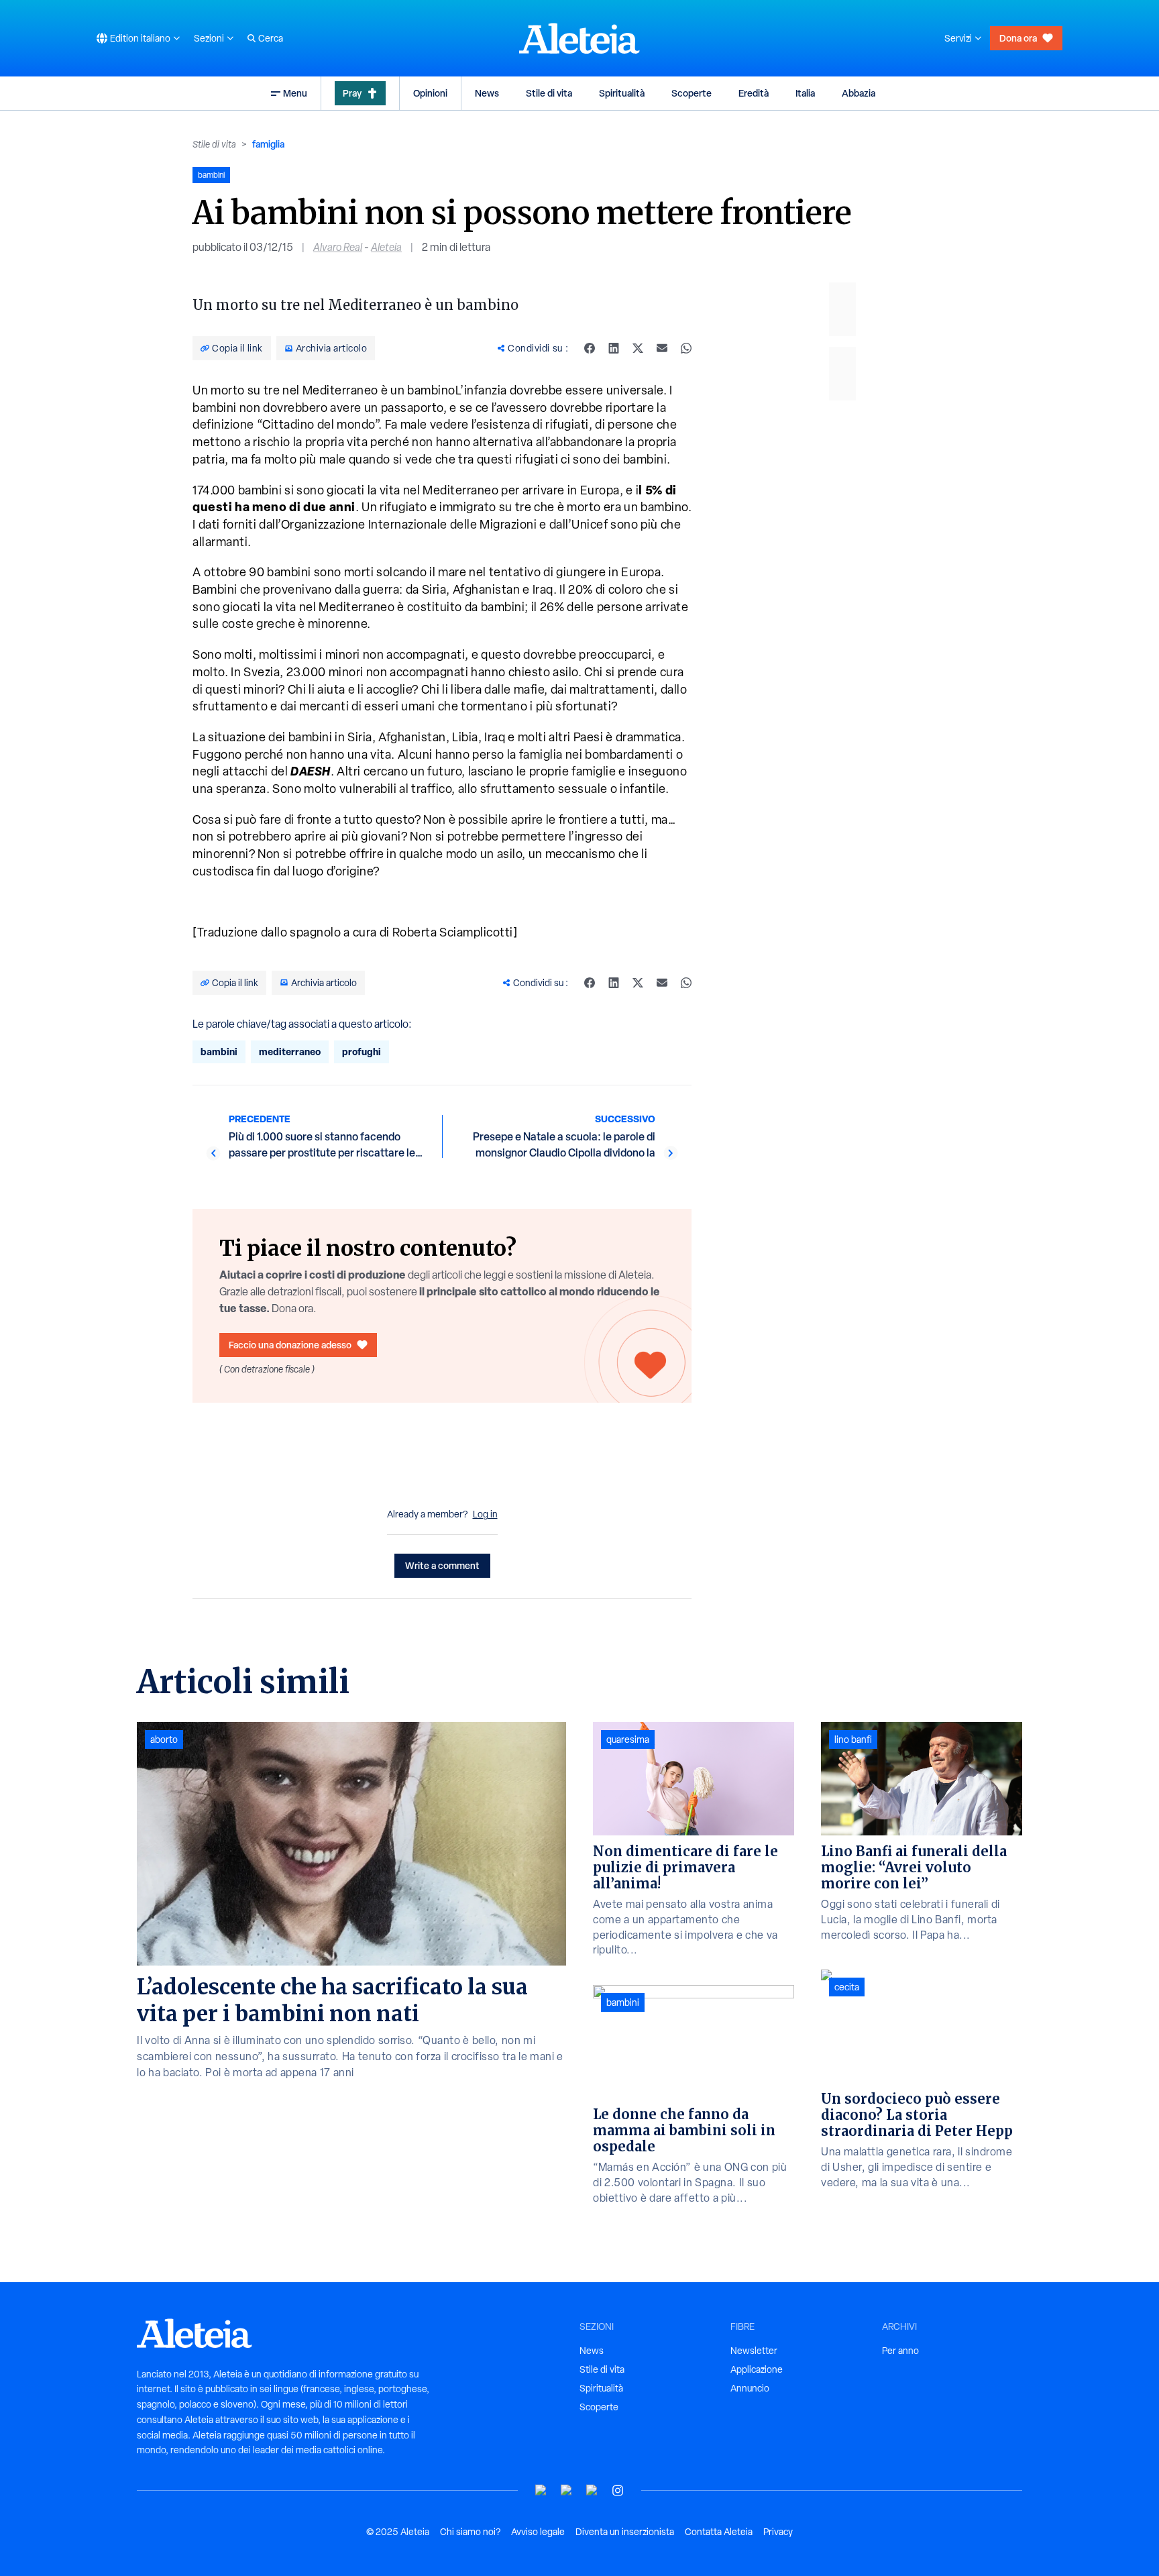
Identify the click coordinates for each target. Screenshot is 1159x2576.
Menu (295, 93)
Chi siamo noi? (470, 2532)
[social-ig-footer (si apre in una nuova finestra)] (618, 2490)
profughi (362, 1052)
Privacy (778, 2532)
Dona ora (1018, 38)
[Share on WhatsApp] (686, 348)
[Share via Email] (662, 348)
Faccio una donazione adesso (290, 1345)
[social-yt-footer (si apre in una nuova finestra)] (541, 2490)
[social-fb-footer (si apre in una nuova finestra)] (567, 2490)
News (487, 93)
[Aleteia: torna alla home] (579, 38)
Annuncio (750, 2388)
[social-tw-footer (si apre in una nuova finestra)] (592, 2490)
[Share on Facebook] (590, 348)
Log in (485, 1514)
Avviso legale (538, 2532)
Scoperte (692, 93)
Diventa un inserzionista (625, 2532)
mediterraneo (290, 1052)
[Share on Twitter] (638, 348)
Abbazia (859, 93)
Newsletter (754, 2351)
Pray (352, 93)
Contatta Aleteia (719, 2532)
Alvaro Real (338, 247)
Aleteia (386, 247)
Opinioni (430, 93)
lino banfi (853, 1739)
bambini (219, 1052)
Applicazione (757, 2369)
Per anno (900, 2351)
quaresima (628, 1739)
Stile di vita (549, 93)
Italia (805, 93)
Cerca (271, 38)
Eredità (754, 93)
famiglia (268, 144)
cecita (847, 1987)
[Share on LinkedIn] (614, 348)
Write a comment (442, 1565)
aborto (164, 1739)
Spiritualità (622, 93)
